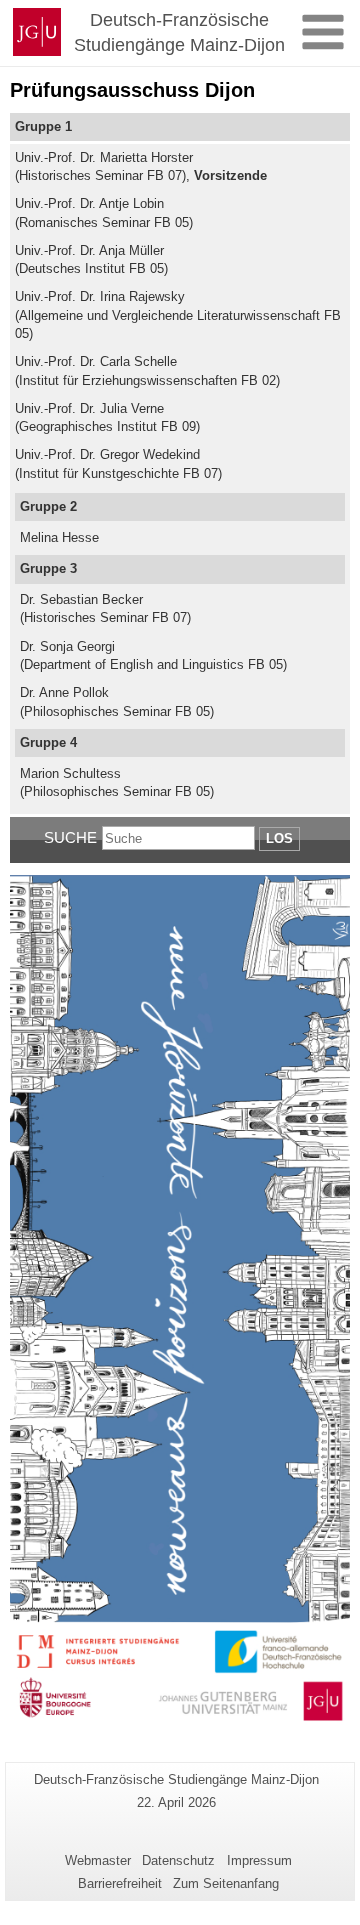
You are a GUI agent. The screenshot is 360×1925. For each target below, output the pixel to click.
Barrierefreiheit (120, 1883)
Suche (70, 837)
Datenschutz (178, 1860)
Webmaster (98, 1860)
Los (279, 838)
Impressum (259, 1860)
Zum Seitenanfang (226, 1883)
